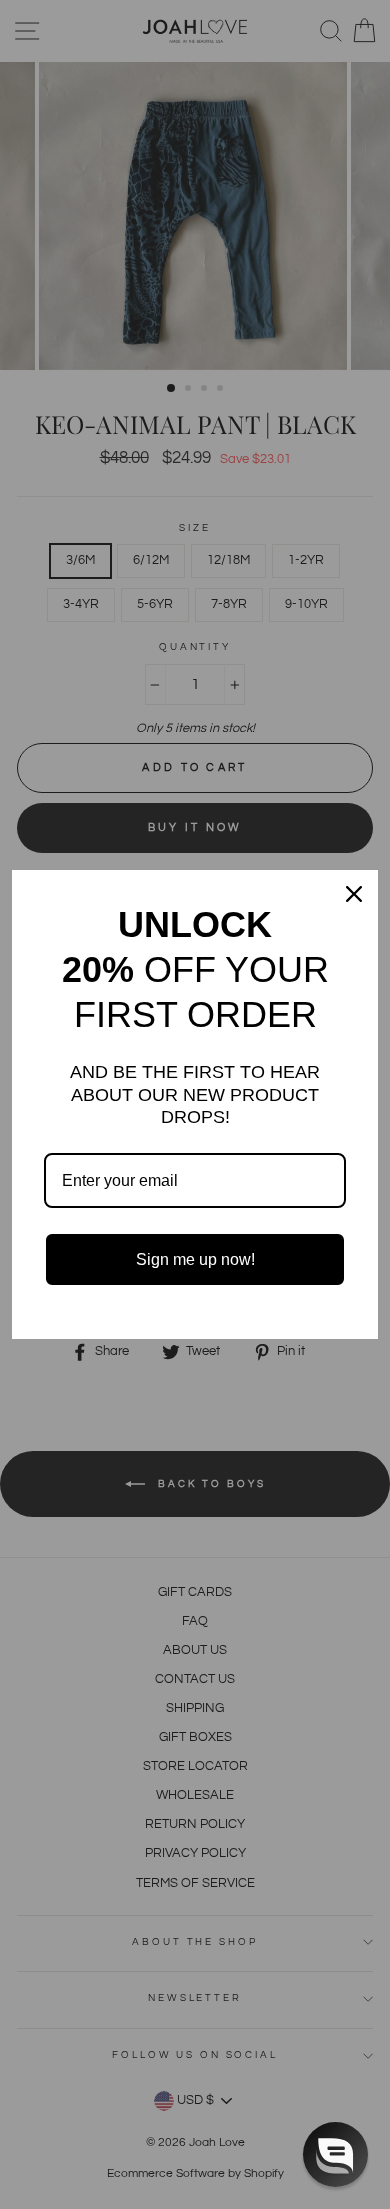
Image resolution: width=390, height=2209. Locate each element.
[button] (335, 2154)
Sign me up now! (195, 1259)
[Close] (354, 894)
